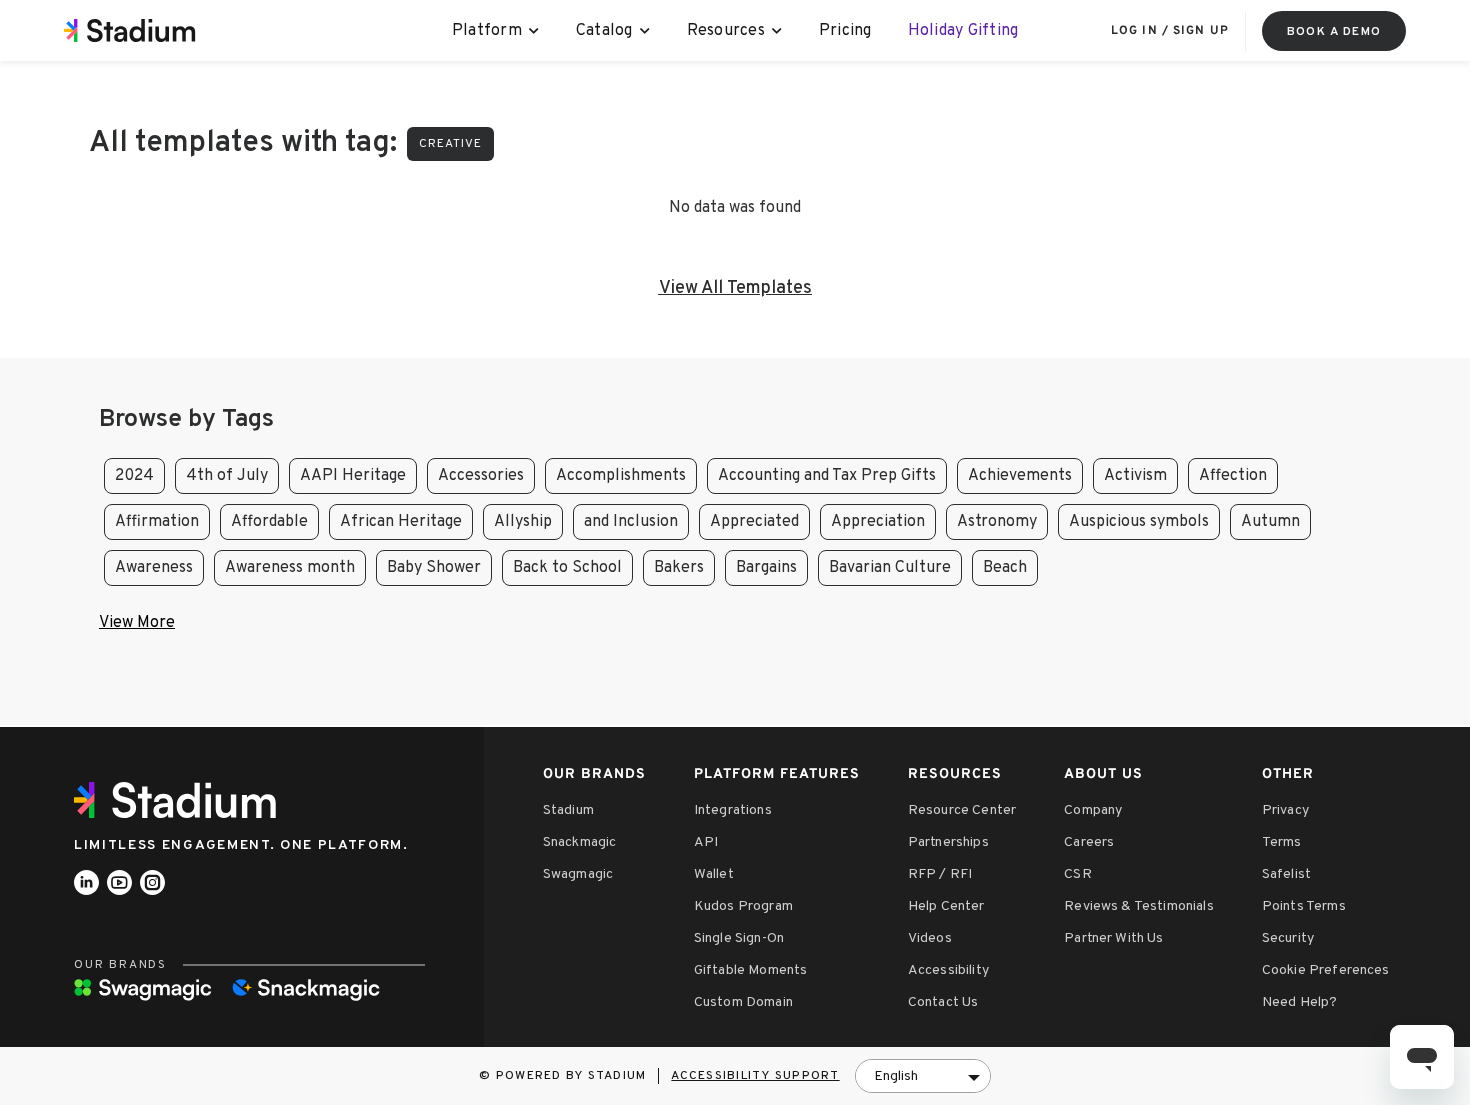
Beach (1005, 568)
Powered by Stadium (571, 1076)
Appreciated (754, 522)
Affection (1233, 476)
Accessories (481, 476)
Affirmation (157, 522)
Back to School (567, 568)
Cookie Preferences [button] (1326, 970)
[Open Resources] (777, 31)
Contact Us (943, 1002)
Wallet (714, 874)
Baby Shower (434, 568)
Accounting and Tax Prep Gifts (827, 476)
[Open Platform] (534, 31)
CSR (1077, 874)
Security (1288, 938)
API (706, 842)
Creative (450, 144)
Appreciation (878, 522)
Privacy (1285, 810)
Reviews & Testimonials (1139, 906)
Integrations (733, 810)
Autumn (1270, 522)
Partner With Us (1113, 938)
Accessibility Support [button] (755, 1076)
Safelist (1286, 874)
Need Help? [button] (1300, 1002)
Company (1093, 810)
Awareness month (290, 568)
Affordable (269, 522)
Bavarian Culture (890, 568)
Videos (930, 938)
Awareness (154, 568)
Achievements (1020, 476)
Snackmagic (580, 842)
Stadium (568, 810)
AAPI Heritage (353, 476)
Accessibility (948, 970)
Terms (1282, 842)
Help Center (946, 906)
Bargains (766, 568)
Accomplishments (621, 476)
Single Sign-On (739, 938)
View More (137, 623)
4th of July (227, 476)
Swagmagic (578, 874)
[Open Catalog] (645, 31)
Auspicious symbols (1139, 522)
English (896, 1076)
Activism (1135, 476)
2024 (134, 476)
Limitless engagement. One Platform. (241, 845)
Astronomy (997, 522)
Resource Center (962, 810)
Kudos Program (743, 906)
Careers (1089, 842)
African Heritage (401, 522)
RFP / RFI (940, 874)
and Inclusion (631, 522)
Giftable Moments (751, 970)
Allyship (523, 522)
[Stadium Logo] (182, 800)
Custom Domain (743, 1002)
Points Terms (1304, 906)
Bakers (679, 568)
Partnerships (948, 842)
